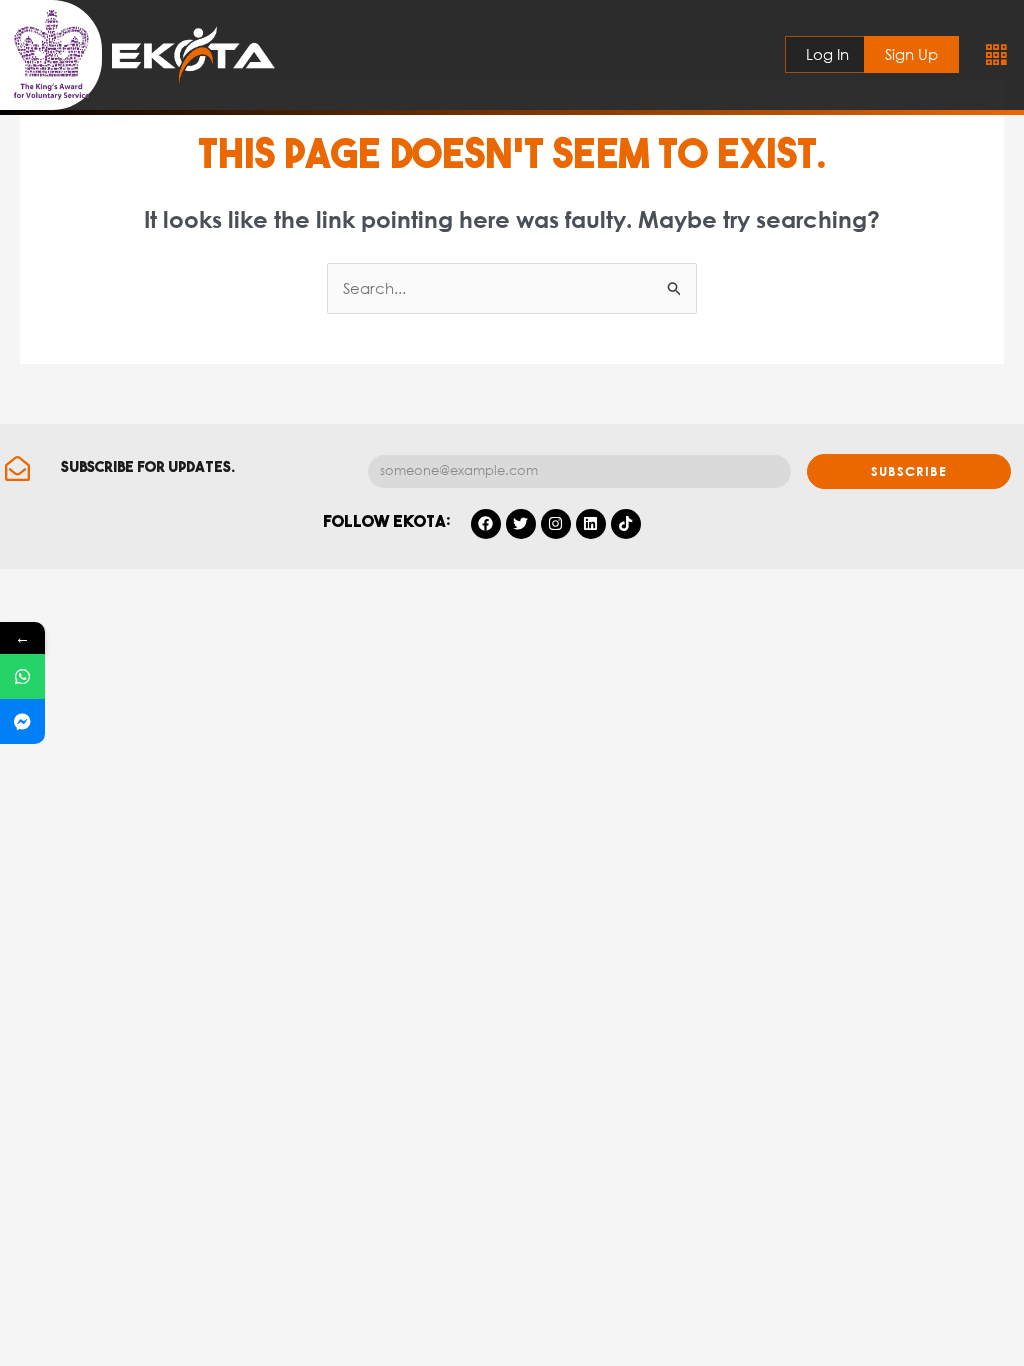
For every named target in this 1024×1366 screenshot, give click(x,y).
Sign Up (911, 54)
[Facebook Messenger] (22, 721)
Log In (827, 54)
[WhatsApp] (22, 676)
